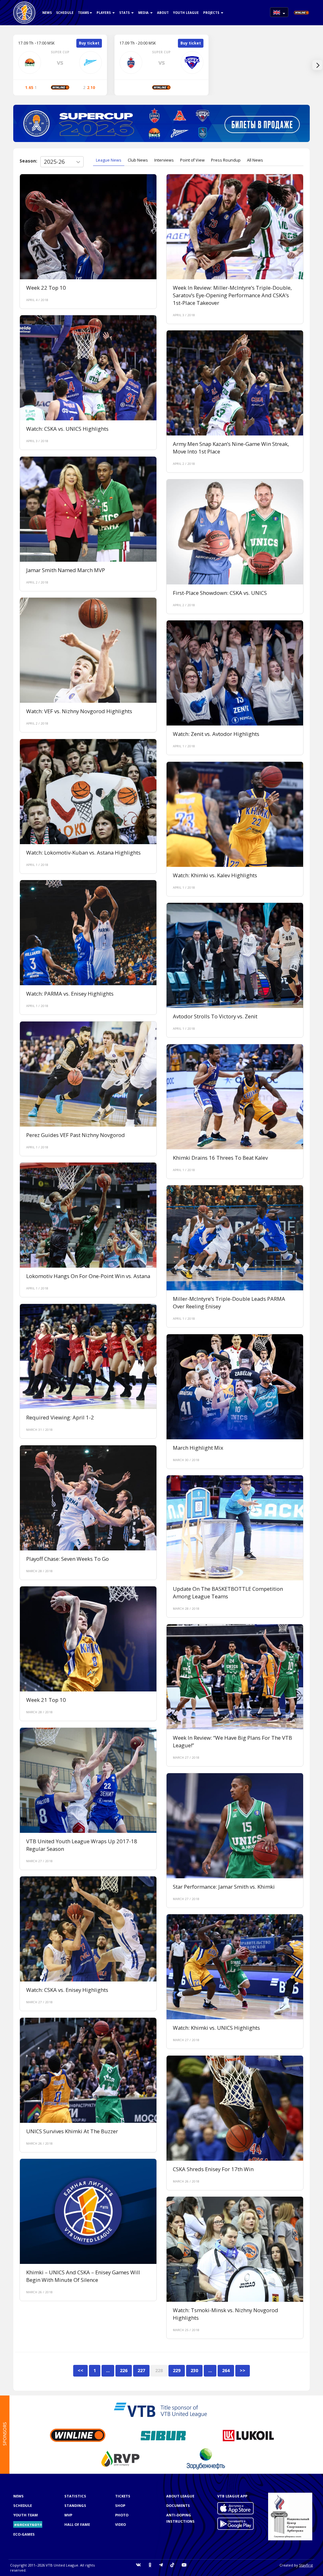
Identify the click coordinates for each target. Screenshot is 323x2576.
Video (120, 2524)
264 (226, 2370)
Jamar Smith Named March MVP (66, 570)
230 (194, 2370)
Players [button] (104, 13)
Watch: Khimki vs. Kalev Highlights (215, 875)
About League (180, 2496)
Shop (120, 2505)
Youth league (186, 13)
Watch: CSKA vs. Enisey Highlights (67, 1990)
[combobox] (62, 162)
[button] (279, 12)
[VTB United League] (24, 8)
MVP (68, 2515)
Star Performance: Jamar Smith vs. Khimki (224, 1887)
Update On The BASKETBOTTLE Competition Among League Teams (228, 1593)
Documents (178, 2505)
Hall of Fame (77, 2524)
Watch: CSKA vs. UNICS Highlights (67, 429)
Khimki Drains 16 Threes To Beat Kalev (220, 1158)
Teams (83, 13)
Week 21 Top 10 (46, 1700)
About (163, 13)
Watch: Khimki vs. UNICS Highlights (216, 2028)
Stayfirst (306, 2565)
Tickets (123, 2496)
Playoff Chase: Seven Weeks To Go (68, 1559)
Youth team (26, 2515)
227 (141, 2370)
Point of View (192, 160)
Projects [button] (212, 13)
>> (243, 2370)
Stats (125, 13)
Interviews (164, 160)
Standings (75, 2505)
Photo (122, 2515)
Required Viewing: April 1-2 (60, 1417)
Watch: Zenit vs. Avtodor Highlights (216, 734)
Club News (138, 160)
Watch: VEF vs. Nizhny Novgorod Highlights (79, 711)
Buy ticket (89, 43)
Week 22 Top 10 (46, 288)
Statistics (75, 2496)
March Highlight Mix (198, 1448)
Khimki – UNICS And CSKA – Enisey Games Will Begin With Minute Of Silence (83, 2276)
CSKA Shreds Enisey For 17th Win (213, 2169)
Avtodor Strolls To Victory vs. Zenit (215, 1016)
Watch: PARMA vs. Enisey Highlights (70, 994)
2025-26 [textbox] (54, 162)
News (47, 13)
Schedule (65, 13)
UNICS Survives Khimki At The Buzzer (72, 2131)
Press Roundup (226, 160)
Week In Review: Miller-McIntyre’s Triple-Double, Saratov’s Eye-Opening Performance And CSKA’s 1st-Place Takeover (232, 295)
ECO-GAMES (24, 2534)
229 (177, 2370)
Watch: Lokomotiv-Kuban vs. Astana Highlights (83, 853)
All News (255, 160)
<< (80, 2370)
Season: (28, 161)
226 (124, 2370)
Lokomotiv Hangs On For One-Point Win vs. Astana (88, 1276)
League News (109, 160)
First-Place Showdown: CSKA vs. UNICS (220, 593)
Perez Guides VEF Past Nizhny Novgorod (76, 1135)
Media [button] (144, 13)
